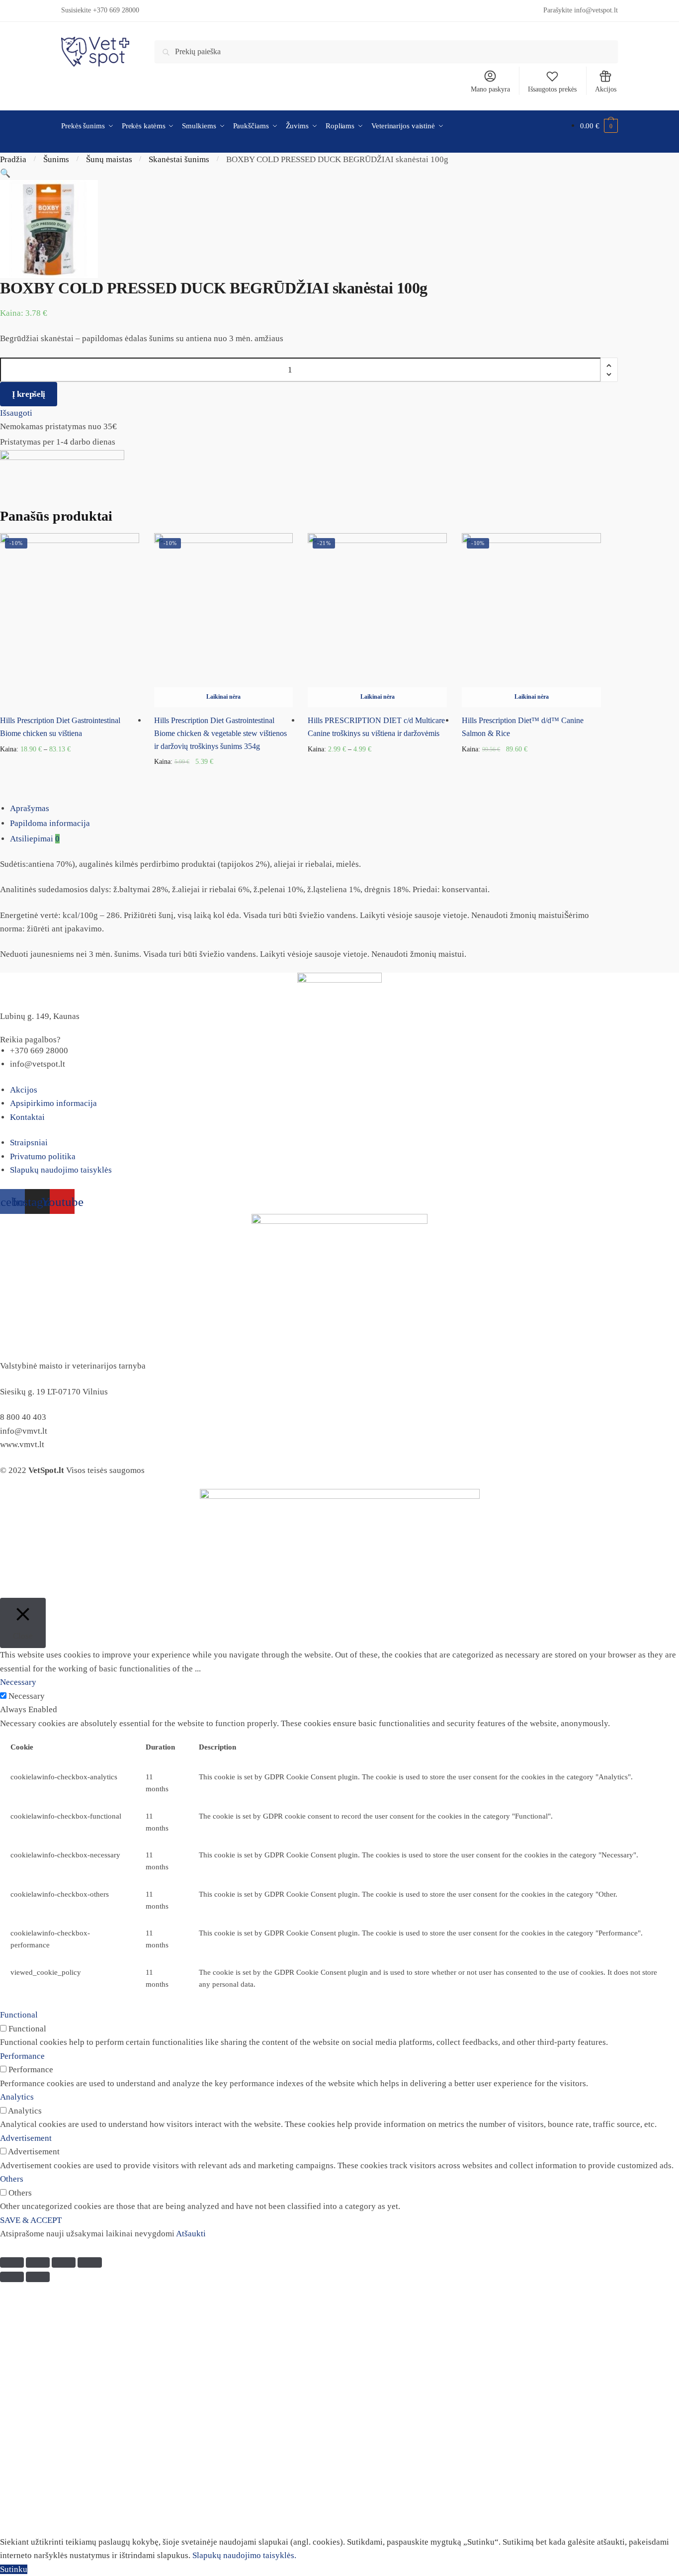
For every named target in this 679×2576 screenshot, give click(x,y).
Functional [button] (19, 2015)
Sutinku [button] (14, 2569)
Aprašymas (30, 808)
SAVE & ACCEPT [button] (31, 2220)
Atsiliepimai (35, 839)
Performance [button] (22, 2056)
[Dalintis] (38, 2262)
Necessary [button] (18, 1682)
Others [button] (12, 2179)
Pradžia (13, 159)
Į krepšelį (29, 394)
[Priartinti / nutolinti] (89, 2262)
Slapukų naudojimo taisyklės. (244, 2555)
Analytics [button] (17, 2097)
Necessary (27, 1696)
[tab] (344, 809)
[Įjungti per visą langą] (64, 2262)
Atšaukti (191, 2234)
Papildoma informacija (50, 823)
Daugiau (223, 778)
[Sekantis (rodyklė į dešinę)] (38, 2277)
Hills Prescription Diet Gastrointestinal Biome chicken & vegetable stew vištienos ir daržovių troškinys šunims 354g (220, 733)
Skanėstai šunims (179, 159)
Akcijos (606, 89)
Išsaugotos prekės (552, 89)
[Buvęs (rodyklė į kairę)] (12, 2277)
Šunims (56, 159)
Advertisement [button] (26, 2138)
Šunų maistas (109, 159)
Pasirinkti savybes (69, 778)
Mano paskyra (490, 89)
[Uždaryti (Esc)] (12, 2262)
